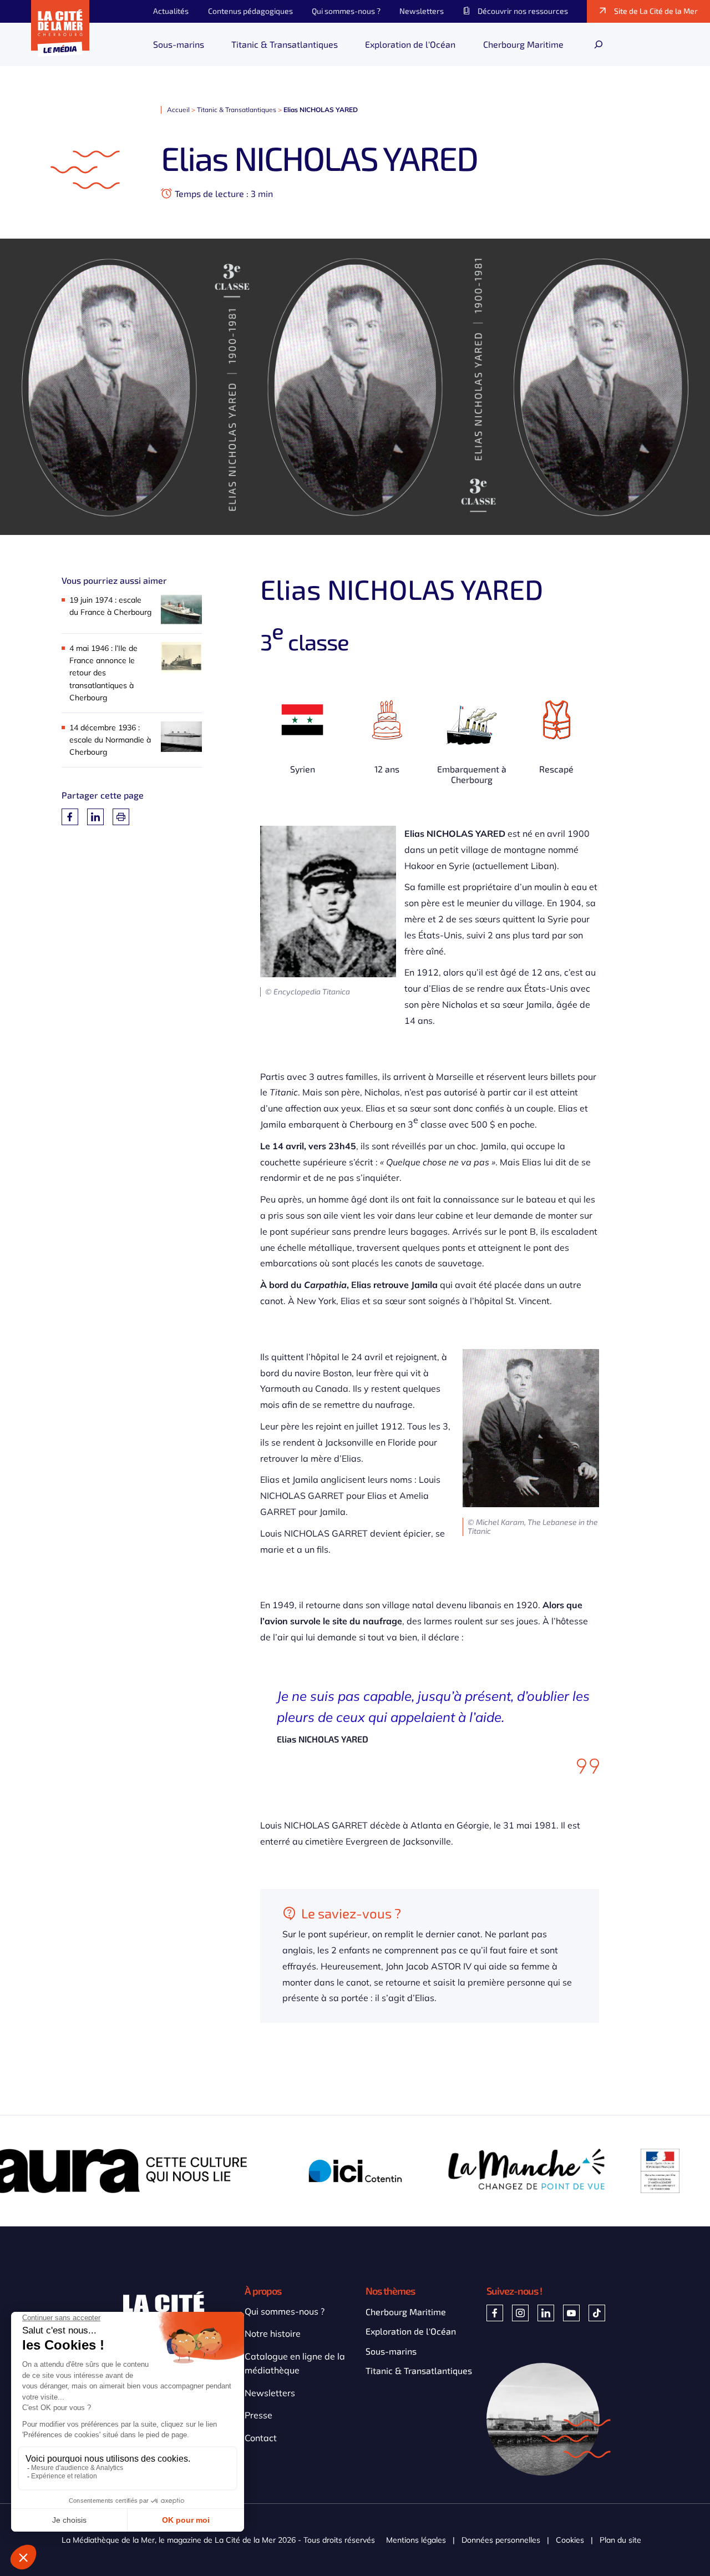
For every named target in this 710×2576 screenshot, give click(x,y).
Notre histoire (273, 2333)
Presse (258, 2415)
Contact (261, 2438)
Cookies (570, 2540)
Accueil (178, 110)
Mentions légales (416, 2540)
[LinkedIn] (95, 817)
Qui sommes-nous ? (285, 2311)
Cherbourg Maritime (406, 2312)
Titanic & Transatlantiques (237, 110)
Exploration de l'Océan (411, 2331)
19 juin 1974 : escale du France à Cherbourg (110, 606)
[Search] (599, 44)
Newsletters (270, 2393)
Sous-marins (391, 2351)
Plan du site (620, 2540)
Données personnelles (501, 2540)
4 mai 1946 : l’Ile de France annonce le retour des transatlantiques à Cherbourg (103, 673)
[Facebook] (70, 817)
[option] (184, 2171)
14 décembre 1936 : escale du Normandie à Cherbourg (110, 740)
